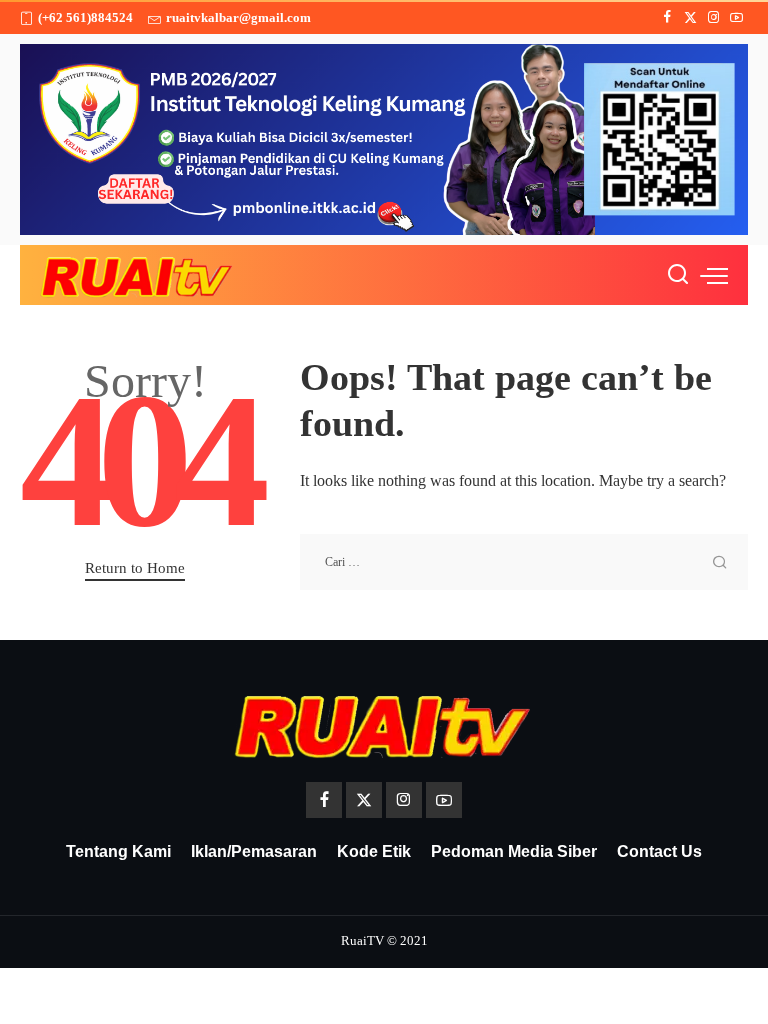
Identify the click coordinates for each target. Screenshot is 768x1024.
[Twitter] (690, 18)
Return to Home (135, 568)
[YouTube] (736, 18)
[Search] (678, 275)
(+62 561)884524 (85, 17)
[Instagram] (713, 18)
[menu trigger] (714, 275)
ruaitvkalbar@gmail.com (238, 17)
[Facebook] (667, 18)
